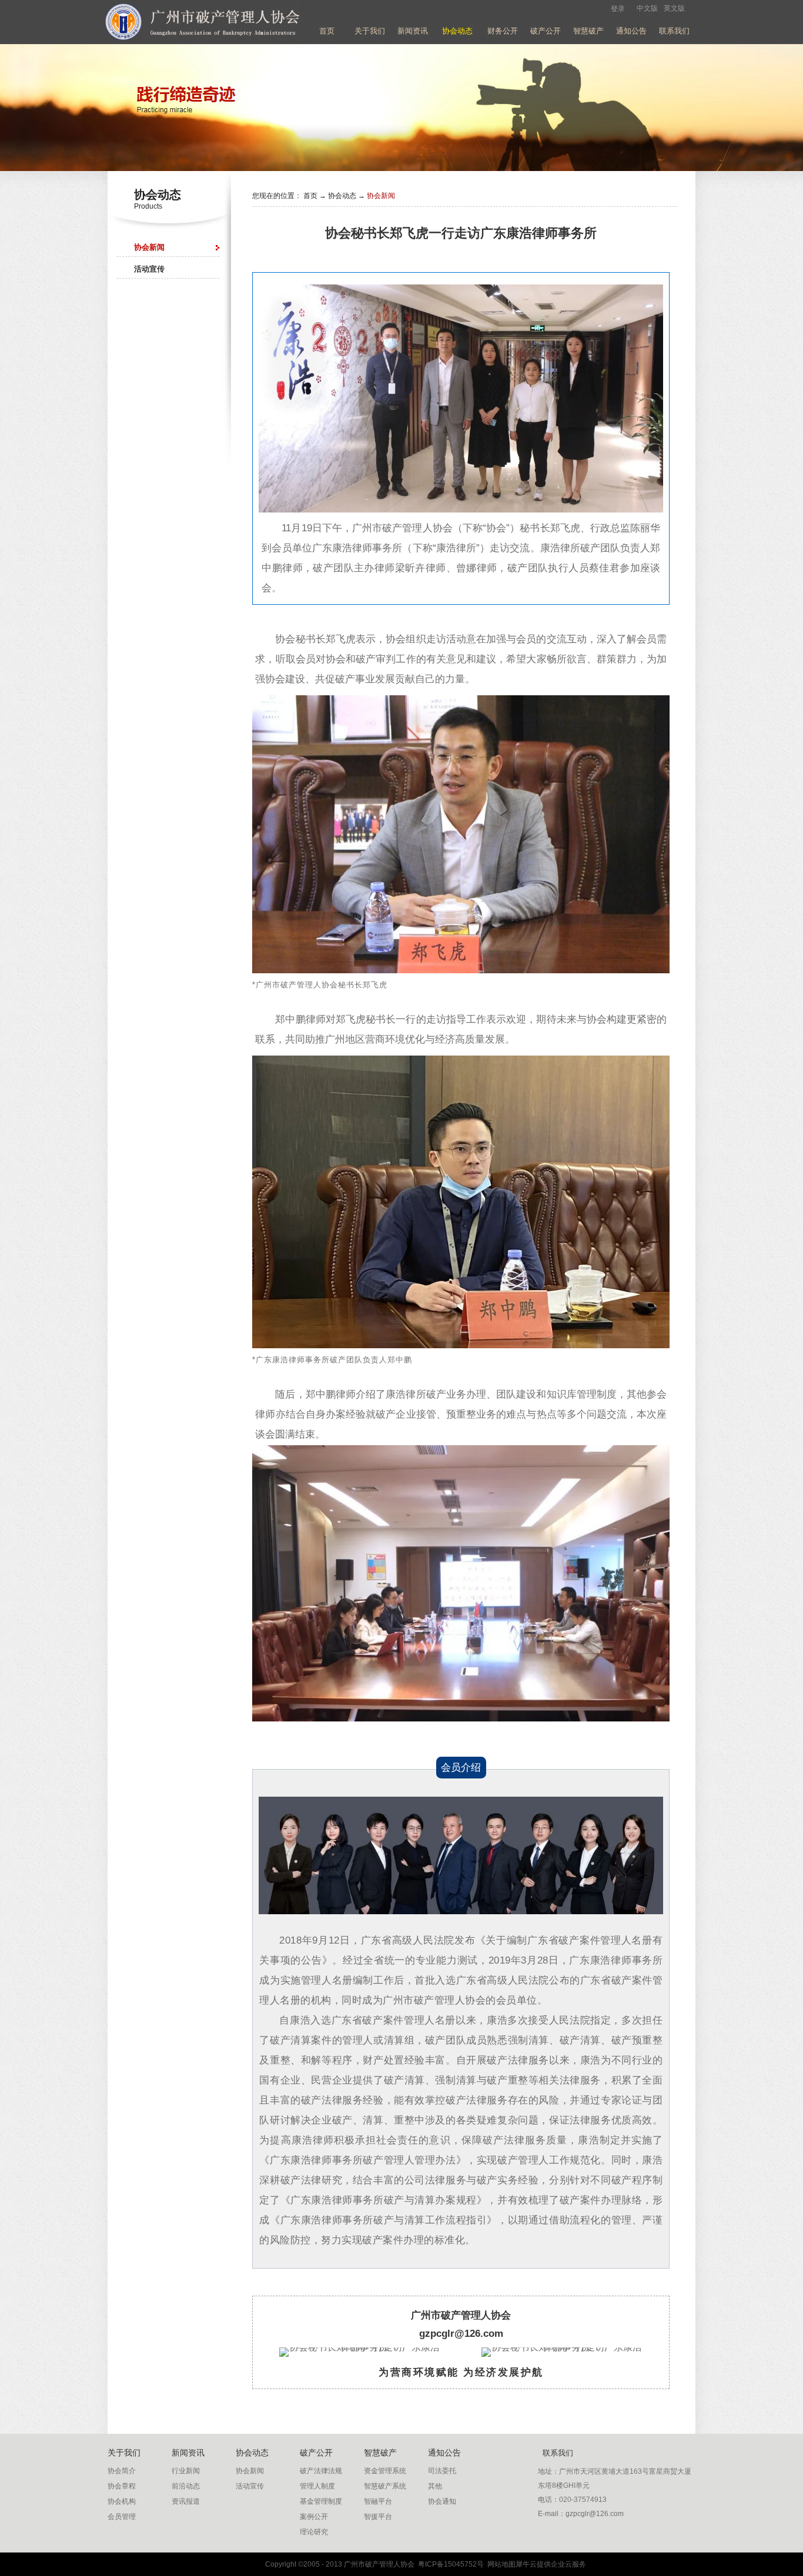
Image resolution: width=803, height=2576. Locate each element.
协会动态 (342, 196)
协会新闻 (381, 196)
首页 (327, 31)
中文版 (647, 8)
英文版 (674, 8)
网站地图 (500, 2564)
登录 (618, 9)
